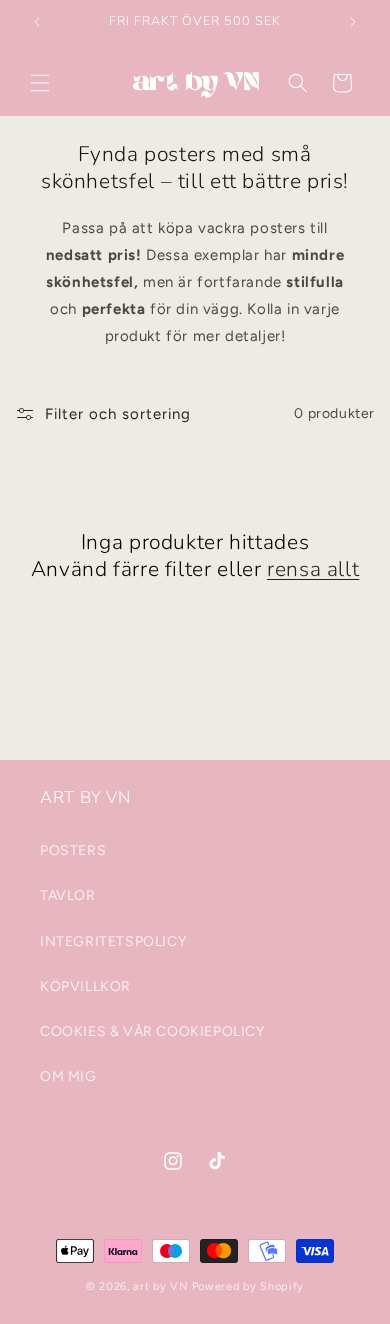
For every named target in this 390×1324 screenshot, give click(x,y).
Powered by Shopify (248, 1286)
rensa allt (313, 569)
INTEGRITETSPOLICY (113, 941)
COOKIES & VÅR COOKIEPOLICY (152, 1031)
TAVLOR (68, 895)
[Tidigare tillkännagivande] (37, 22)
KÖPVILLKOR (85, 986)
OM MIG (68, 1076)
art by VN (160, 1286)
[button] (40, 83)
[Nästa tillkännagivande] (353, 22)
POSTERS (73, 850)
